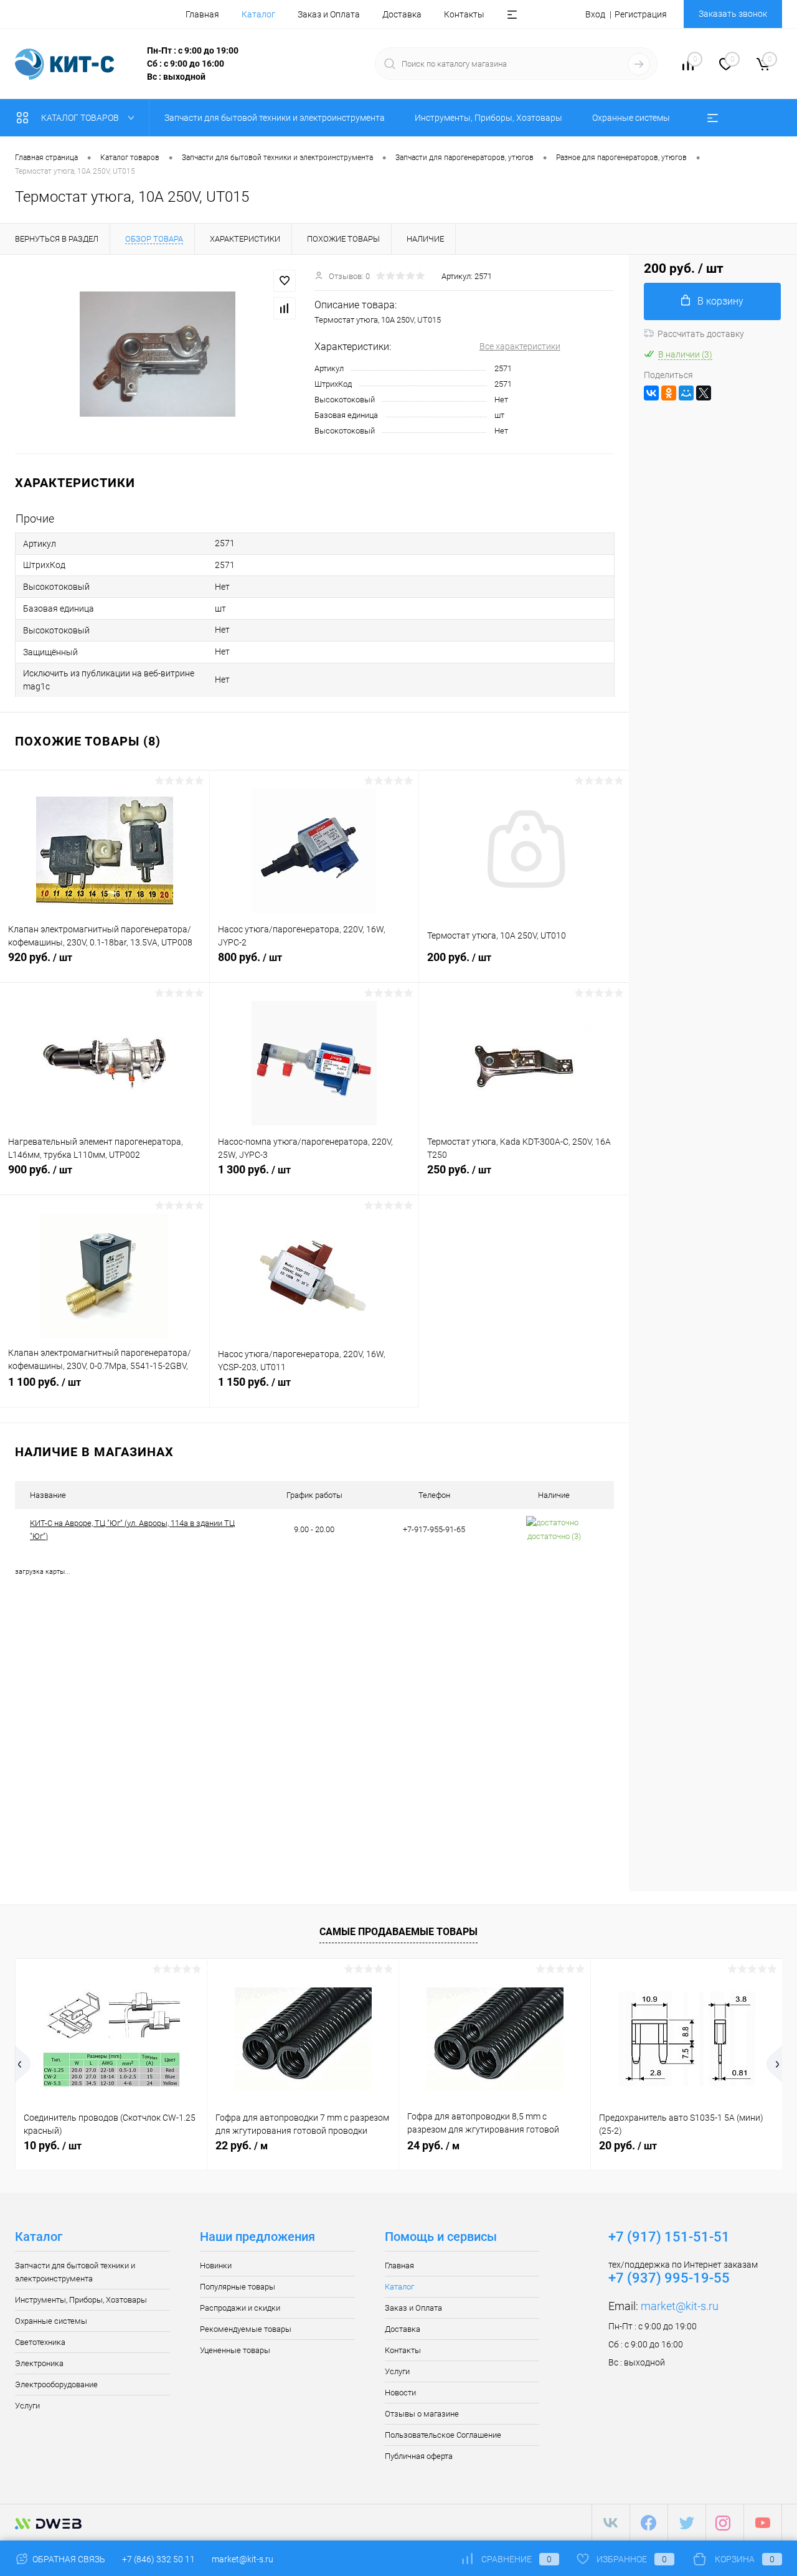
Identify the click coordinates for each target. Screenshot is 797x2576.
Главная (202, 14)
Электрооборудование (56, 2384)
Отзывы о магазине (422, 2414)
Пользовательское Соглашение (443, 2435)
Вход (595, 14)
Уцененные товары (235, 2350)
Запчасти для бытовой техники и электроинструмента (75, 2272)
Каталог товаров (81, 118)
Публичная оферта (419, 2456)
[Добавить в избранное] (285, 281)
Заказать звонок (733, 14)
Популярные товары (238, 2287)
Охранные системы (51, 2321)
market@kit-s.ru (680, 2306)
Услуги (27, 2406)
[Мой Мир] (686, 393)
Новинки (216, 2266)
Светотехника (40, 2342)
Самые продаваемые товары (398, 1932)
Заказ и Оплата (329, 14)
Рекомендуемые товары (246, 2329)
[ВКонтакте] (651, 393)
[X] (704, 393)
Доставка (402, 14)
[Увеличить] (157, 354)
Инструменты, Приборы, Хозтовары (81, 2300)
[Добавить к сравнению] (285, 308)
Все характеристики (520, 346)
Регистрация (641, 14)
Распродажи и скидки (240, 2308)
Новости (400, 2393)
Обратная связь (68, 2559)
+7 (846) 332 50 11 (158, 2559)
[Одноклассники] (669, 393)
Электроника (39, 2363)
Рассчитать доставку (701, 334)
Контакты (464, 14)
